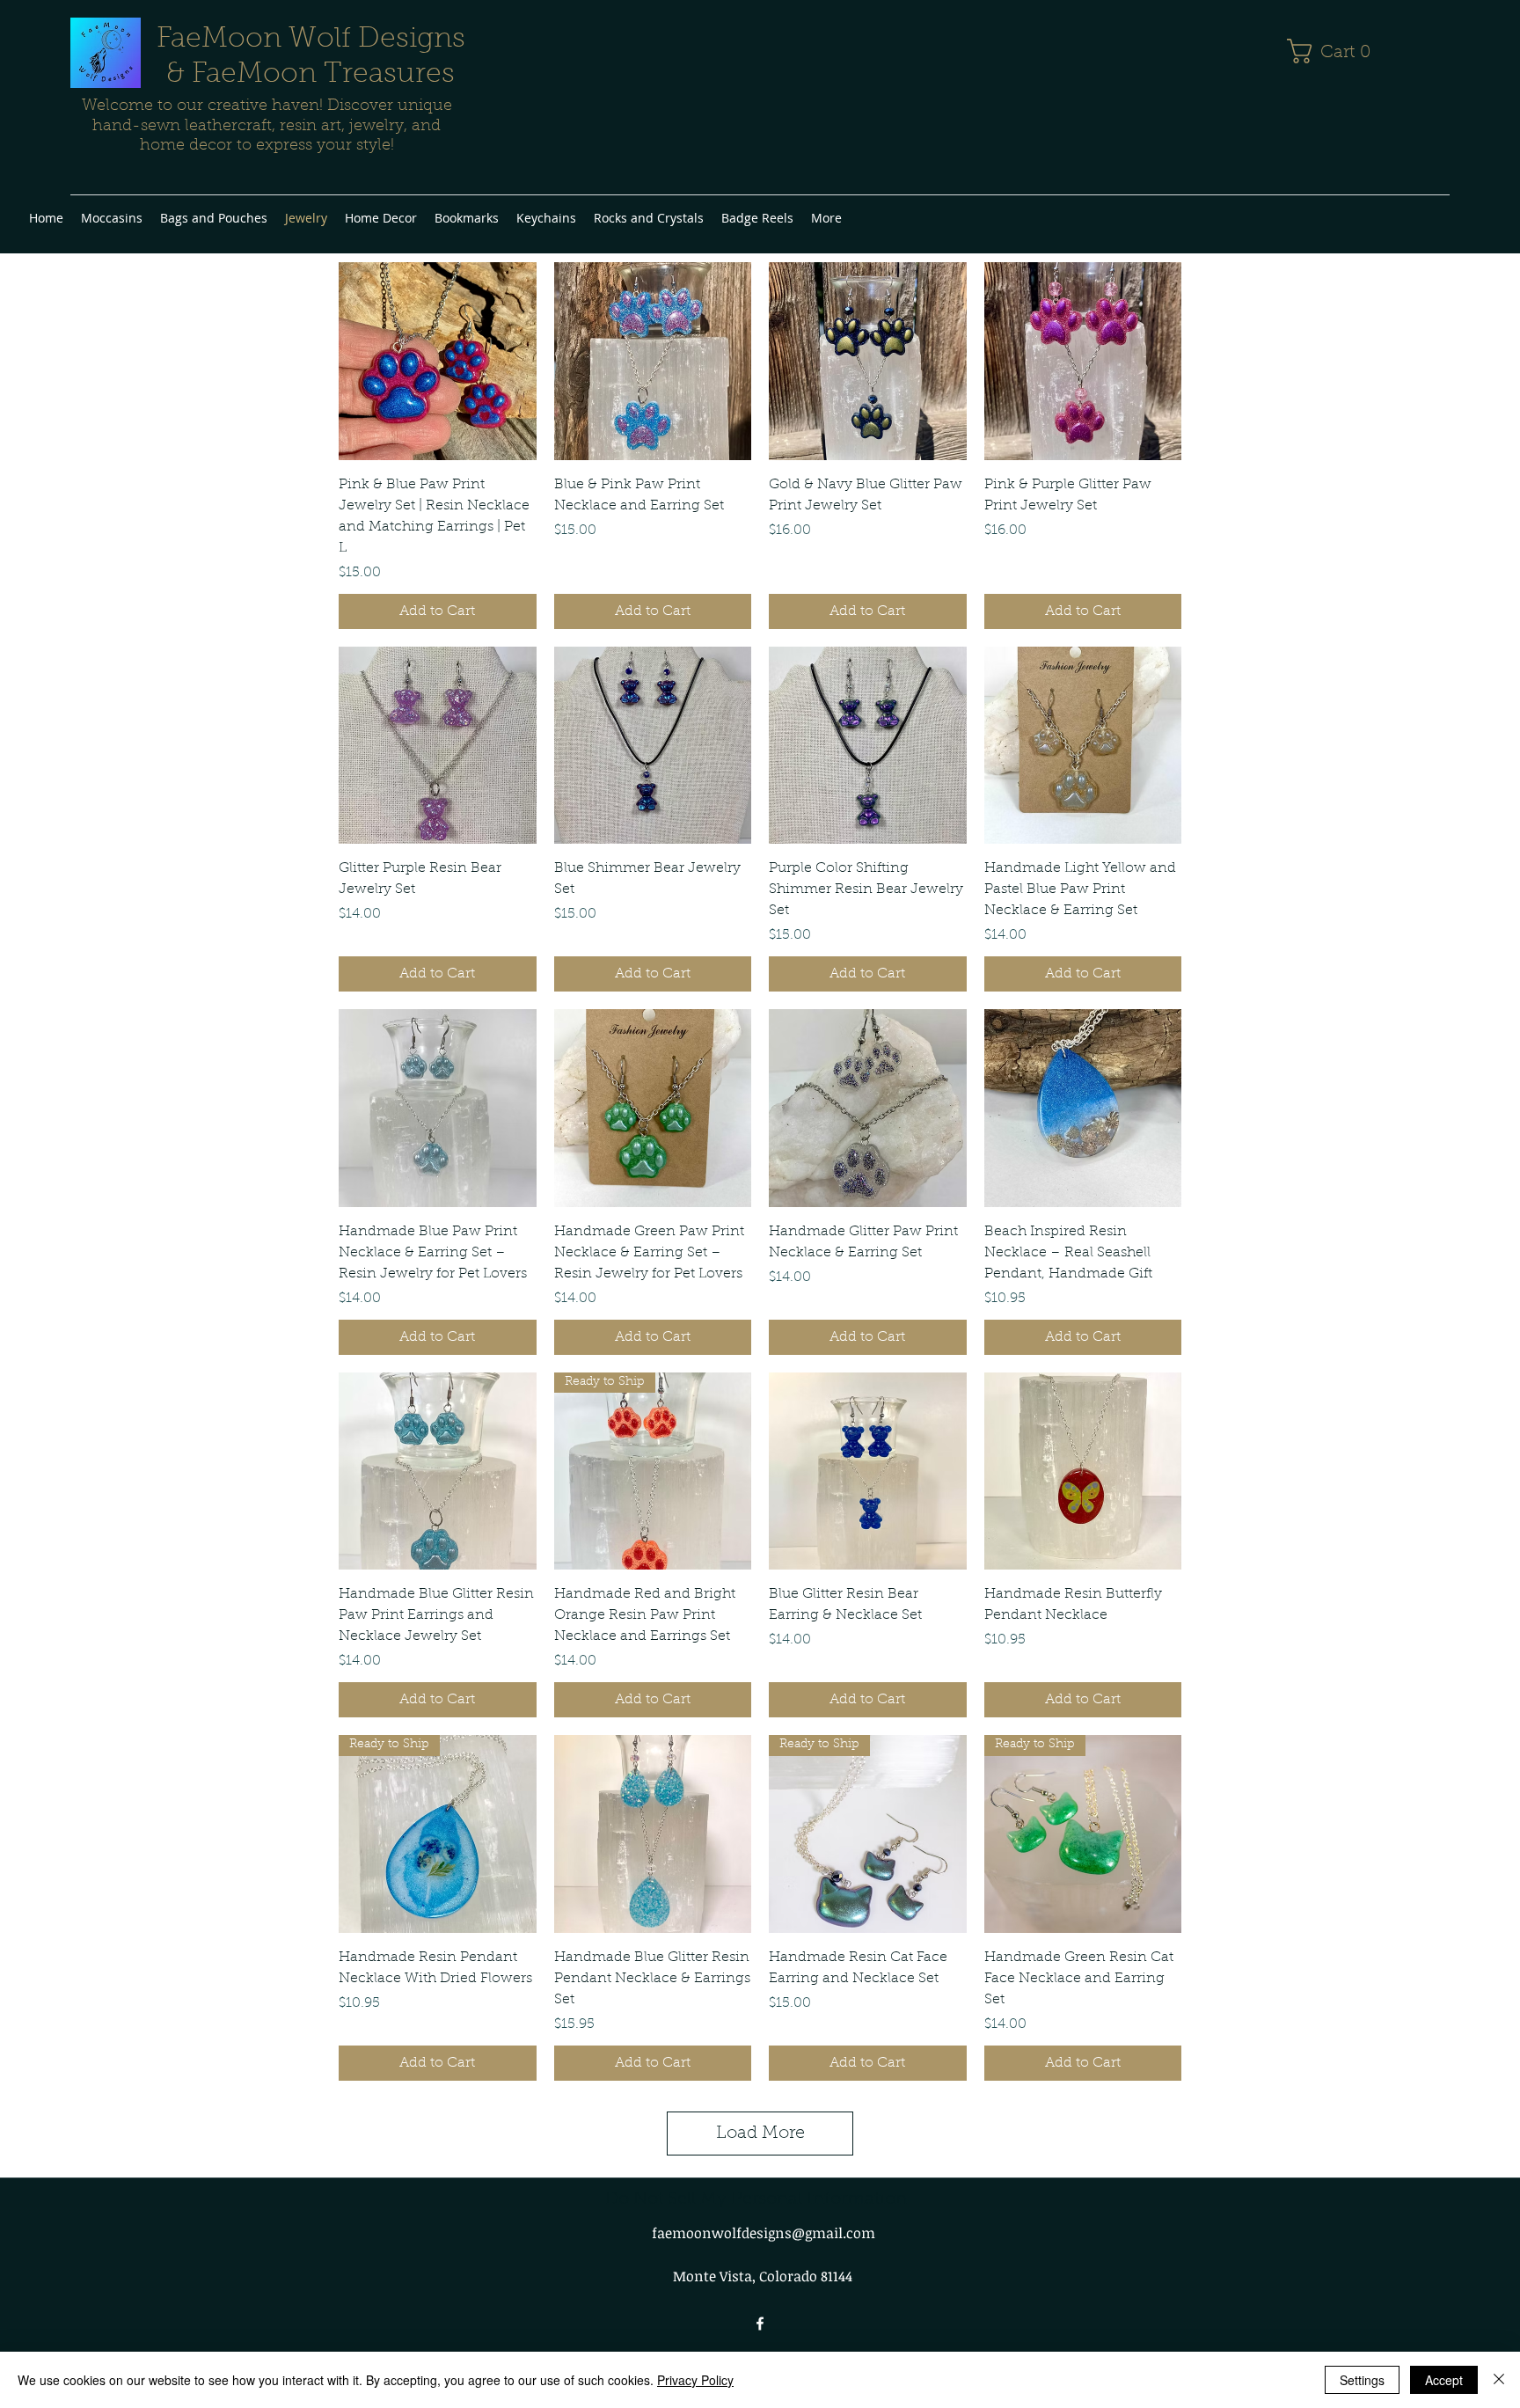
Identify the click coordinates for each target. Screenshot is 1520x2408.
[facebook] (760, 2324)
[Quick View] (438, 361)
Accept (1444, 2380)
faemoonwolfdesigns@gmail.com (764, 2233)
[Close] (1499, 2380)
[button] (1336, 51)
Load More (760, 2134)
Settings (1362, 2380)
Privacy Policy (695, 2380)
